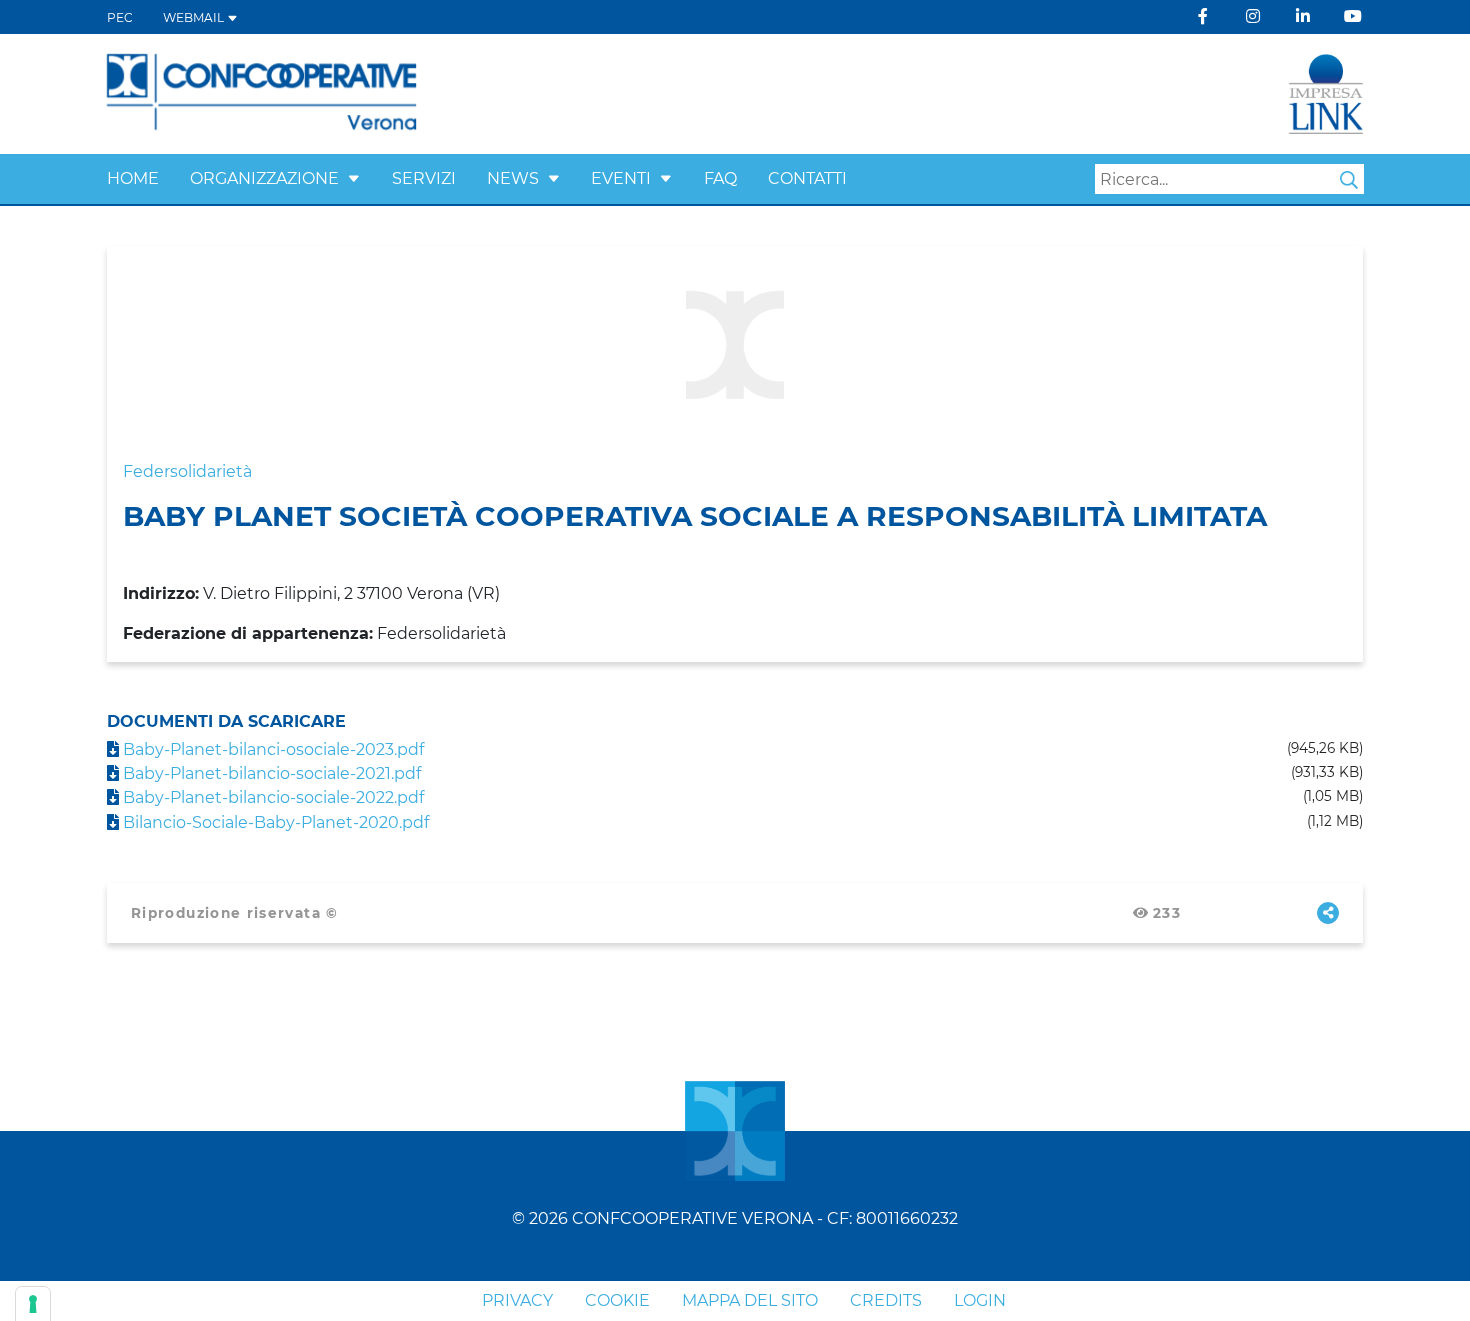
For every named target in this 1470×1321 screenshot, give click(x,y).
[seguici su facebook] (1203, 16)
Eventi (621, 178)
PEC (120, 17)
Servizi (424, 178)
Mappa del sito (750, 1300)
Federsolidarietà (187, 471)
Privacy (517, 1300)
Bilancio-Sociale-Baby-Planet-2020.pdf (274, 822)
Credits (886, 1300)
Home (133, 178)
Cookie (617, 1300)
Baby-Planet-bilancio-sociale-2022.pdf (271, 797)
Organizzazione (264, 178)
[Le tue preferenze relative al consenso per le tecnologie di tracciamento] (33, 1304)
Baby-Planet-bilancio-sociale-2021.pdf (270, 773)
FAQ (720, 178)
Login (980, 1300)
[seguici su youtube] (1353, 16)
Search (1349, 180)
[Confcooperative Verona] (262, 92)
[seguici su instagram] (1253, 16)
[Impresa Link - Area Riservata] (1326, 92)
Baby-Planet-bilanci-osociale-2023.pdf (271, 749)
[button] (354, 178)
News (513, 178)
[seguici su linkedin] (1303, 16)
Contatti (807, 178)
